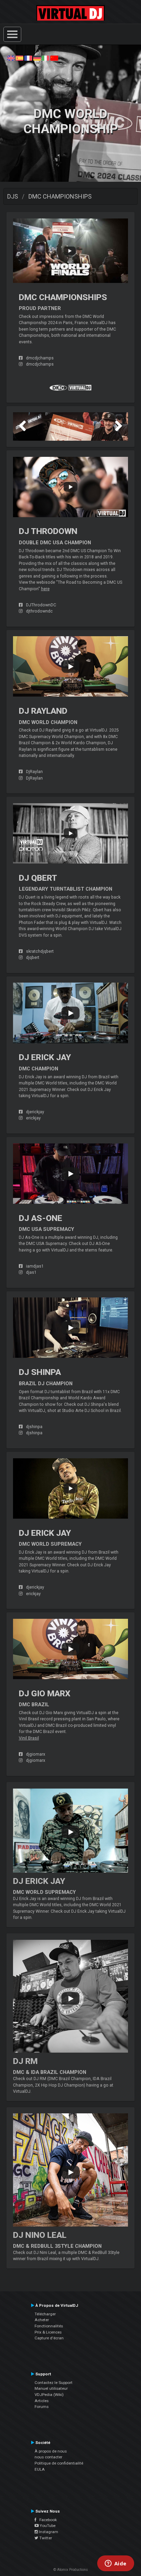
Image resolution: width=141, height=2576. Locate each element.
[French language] (28, 58)
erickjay (33, 1118)
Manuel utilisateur (51, 2388)
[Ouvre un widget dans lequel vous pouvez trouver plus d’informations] (116, 2564)
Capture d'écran (49, 2338)
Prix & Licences (48, 2332)
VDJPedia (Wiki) (49, 2395)
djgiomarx (36, 1754)
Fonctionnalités (49, 2326)
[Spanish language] (20, 58)
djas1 (31, 1272)
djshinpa (34, 1427)
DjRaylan (34, 772)
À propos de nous (51, 2451)
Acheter (42, 2320)
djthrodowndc (39, 611)
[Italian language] (46, 58)
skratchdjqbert (40, 951)
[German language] (37, 58)
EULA (40, 2469)
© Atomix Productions (71, 2570)
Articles (42, 2401)
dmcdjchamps (40, 358)
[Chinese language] (54, 58)
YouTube (47, 2526)
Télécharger (45, 2314)
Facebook (47, 2520)
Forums (42, 2407)
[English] (11, 58)
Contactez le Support (54, 2383)
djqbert (33, 958)
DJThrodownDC (41, 605)
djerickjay (35, 1112)
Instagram (48, 2532)
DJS (13, 196)
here (45, 589)
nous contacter (48, 2457)
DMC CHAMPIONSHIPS (60, 196)
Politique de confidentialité (59, 2463)
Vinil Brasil (29, 1738)
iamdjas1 (35, 1266)
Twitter (45, 2538)
